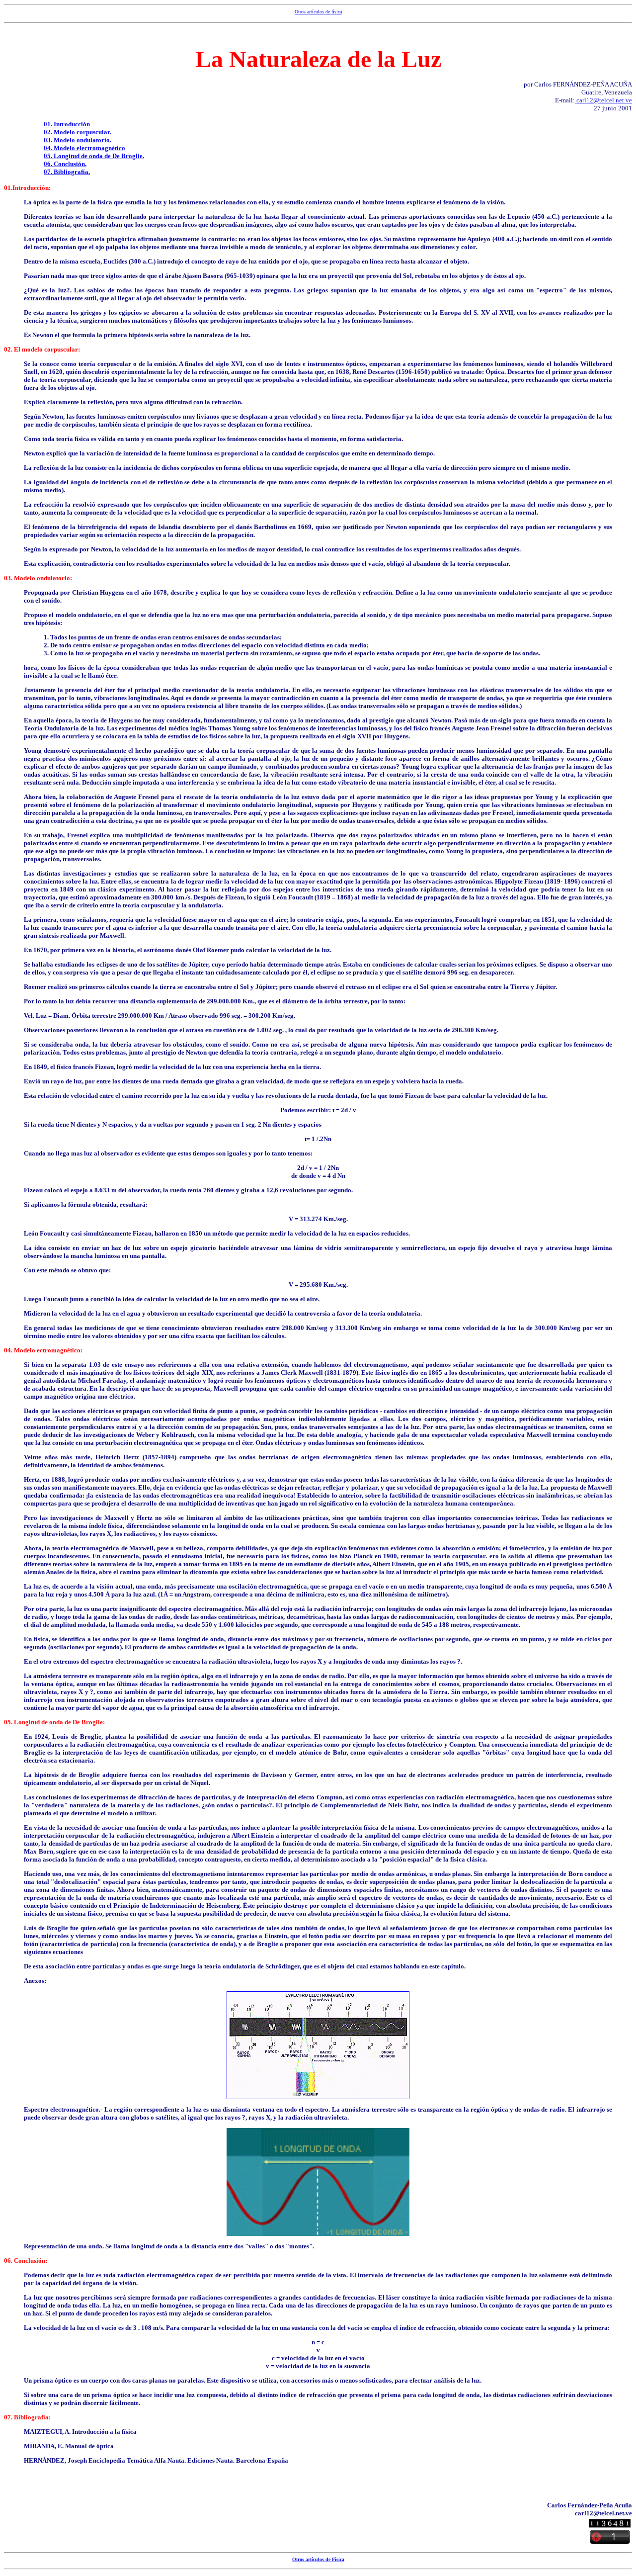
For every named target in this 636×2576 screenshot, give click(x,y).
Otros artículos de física (318, 12)
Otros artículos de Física (318, 2559)
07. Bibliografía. (67, 172)
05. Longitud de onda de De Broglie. (94, 156)
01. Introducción (67, 124)
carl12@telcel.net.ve (603, 100)
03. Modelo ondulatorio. (78, 140)
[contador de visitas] (610, 2525)
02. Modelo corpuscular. (78, 132)
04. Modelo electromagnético (84, 148)
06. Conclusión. (65, 164)
